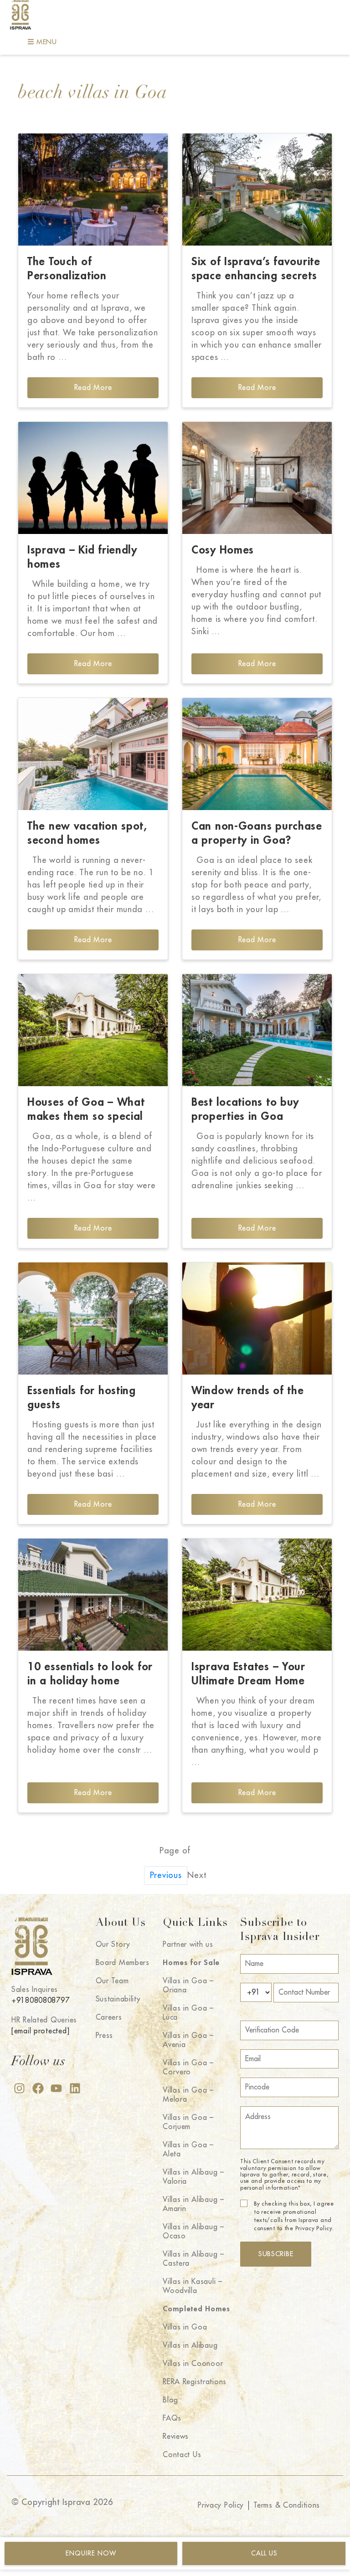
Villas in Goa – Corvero (188, 2068)
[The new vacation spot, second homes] (93, 754)
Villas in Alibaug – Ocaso (193, 2232)
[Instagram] (19, 2088)
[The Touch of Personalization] (93, 190)
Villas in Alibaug (190, 2345)
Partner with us (188, 1945)
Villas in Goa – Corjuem (188, 2122)
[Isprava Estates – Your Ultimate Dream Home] (257, 1595)
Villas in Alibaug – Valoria (193, 2177)
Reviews (176, 2437)
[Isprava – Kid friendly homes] (93, 478)
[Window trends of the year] (257, 1319)
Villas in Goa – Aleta (188, 2150)
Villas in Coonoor (193, 2364)
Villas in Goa (185, 2327)
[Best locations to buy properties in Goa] (257, 1030)
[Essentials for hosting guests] (93, 1319)
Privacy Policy (221, 2505)
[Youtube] (56, 2088)
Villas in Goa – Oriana (188, 1986)
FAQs (172, 2418)
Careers (109, 2017)
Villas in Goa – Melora (188, 2095)
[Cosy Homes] (257, 478)
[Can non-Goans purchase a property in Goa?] (257, 754)
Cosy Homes (223, 550)
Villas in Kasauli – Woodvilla (193, 2286)
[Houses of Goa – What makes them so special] (93, 1030)
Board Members (123, 1963)
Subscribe (276, 2254)
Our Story (113, 1945)
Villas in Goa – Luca (188, 2013)
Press (105, 2036)
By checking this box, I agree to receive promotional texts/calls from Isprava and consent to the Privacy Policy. (294, 2216)
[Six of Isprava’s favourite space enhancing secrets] (257, 190)
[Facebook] (38, 2088)
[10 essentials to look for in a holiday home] (93, 1595)
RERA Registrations (195, 2382)
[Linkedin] (75, 2088)
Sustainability (118, 1999)
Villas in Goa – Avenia (188, 2040)
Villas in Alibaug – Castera (193, 2259)
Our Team (112, 1981)
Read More (93, 388)
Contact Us (182, 2455)
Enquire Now (91, 2553)
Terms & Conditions (287, 2505)
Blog (170, 2400)
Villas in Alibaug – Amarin (193, 2204)
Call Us (264, 2553)
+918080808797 (40, 2001)
